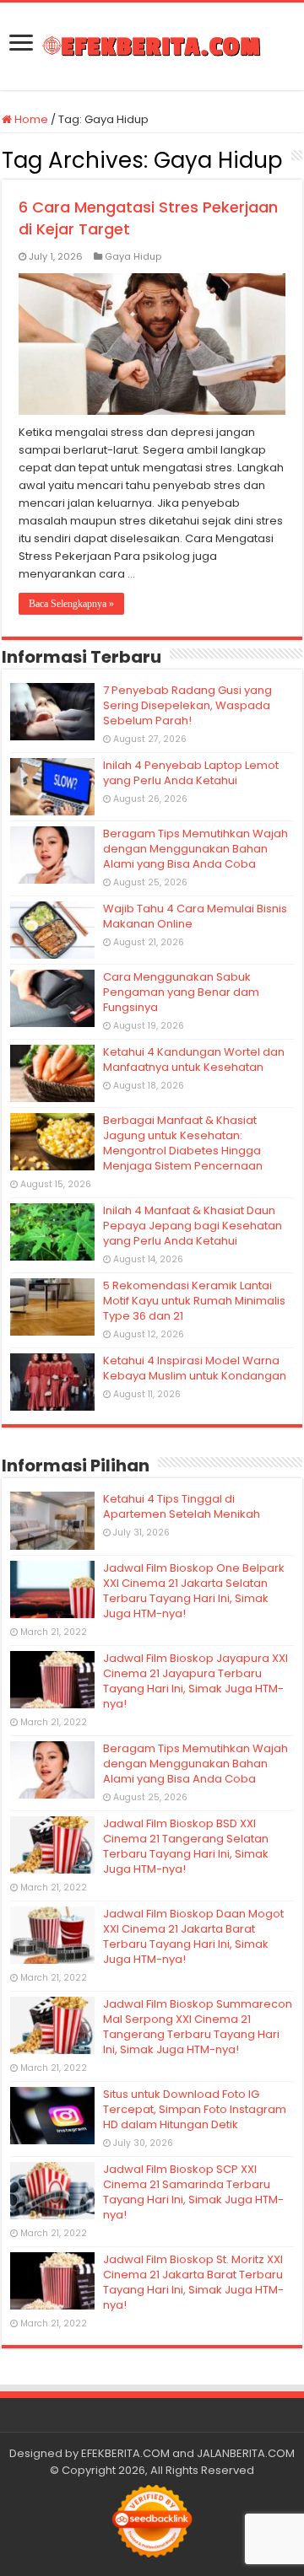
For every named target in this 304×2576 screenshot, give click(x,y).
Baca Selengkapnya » (71, 604)
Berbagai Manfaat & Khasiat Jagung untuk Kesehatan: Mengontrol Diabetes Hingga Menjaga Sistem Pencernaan (183, 1143)
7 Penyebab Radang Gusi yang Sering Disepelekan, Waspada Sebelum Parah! (187, 705)
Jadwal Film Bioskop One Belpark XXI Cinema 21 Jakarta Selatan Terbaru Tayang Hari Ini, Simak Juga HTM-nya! (194, 1591)
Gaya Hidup (133, 256)
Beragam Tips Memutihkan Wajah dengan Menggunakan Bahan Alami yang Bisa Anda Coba (195, 849)
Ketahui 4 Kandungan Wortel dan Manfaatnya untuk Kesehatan (194, 1059)
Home (30, 119)
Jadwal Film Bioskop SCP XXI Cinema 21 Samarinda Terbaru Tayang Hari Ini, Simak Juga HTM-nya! (193, 2192)
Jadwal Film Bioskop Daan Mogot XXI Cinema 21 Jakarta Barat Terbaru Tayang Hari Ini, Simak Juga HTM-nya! (193, 1936)
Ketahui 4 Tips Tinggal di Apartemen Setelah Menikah (182, 1506)
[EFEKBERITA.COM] (152, 46)
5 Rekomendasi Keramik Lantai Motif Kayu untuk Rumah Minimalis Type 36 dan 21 (194, 1301)
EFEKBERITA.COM (125, 2453)
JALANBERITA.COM (246, 2453)
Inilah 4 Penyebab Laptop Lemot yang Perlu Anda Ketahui (191, 773)
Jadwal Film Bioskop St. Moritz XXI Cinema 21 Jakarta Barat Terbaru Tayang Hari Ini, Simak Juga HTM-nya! (193, 2282)
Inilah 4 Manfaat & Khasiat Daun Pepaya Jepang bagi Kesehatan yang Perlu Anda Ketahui (193, 1226)
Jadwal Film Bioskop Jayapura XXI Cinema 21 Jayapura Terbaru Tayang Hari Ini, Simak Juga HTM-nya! (195, 1681)
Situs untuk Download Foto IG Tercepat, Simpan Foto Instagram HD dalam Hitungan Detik (195, 2109)
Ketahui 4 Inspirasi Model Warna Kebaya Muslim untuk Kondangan (195, 1368)
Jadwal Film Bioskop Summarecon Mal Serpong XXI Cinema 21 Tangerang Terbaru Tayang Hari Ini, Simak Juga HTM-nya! (198, 2027)
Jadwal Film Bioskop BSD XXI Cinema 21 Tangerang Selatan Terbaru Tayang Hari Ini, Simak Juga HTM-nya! (186, 1846)
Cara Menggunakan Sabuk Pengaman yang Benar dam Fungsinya (181, 992)
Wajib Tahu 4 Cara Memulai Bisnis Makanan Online (195, 916)
